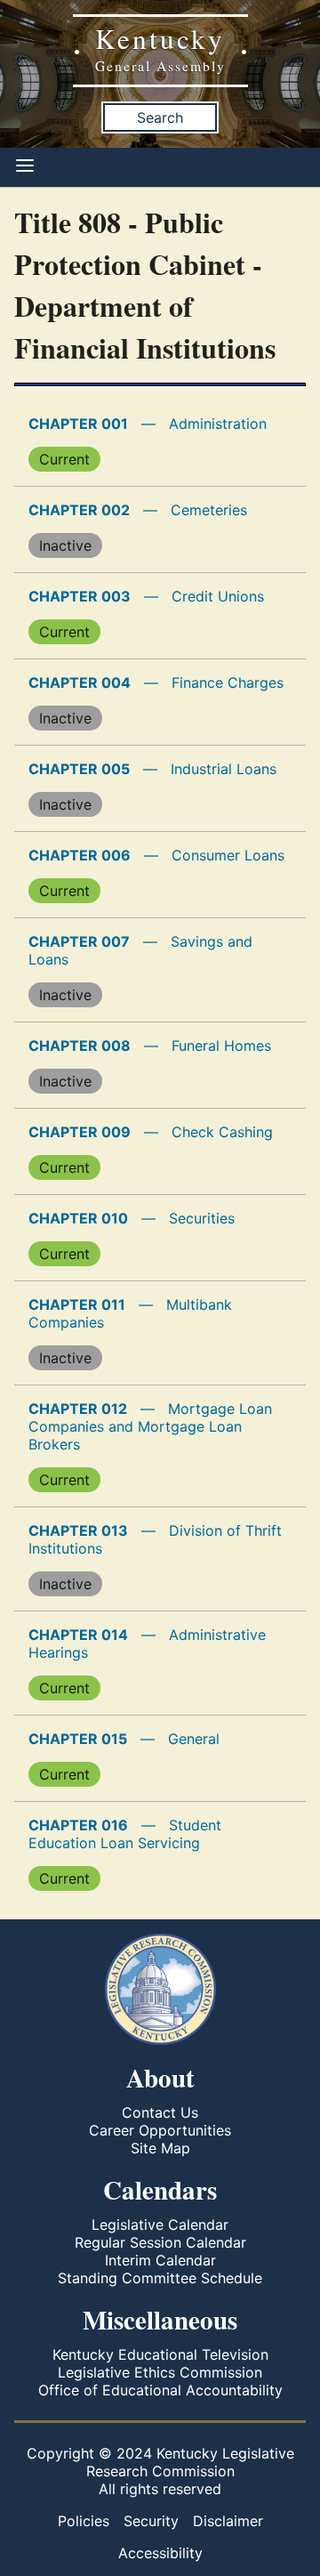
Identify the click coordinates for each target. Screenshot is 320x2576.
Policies (84, 2521)
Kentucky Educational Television (160, 2354)
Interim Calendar (160, 2260)
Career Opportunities (160, 2130)
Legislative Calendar (160, 2225)
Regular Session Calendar (160, 2242)
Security (151, 2521)
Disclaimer (228, 2521)
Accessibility (160, 2553)
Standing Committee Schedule (160, 2278)
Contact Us (160, 2112)
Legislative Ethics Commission (160, 2372)
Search (160, 117)
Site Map (160, 2148)
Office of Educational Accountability (160, 2390)
